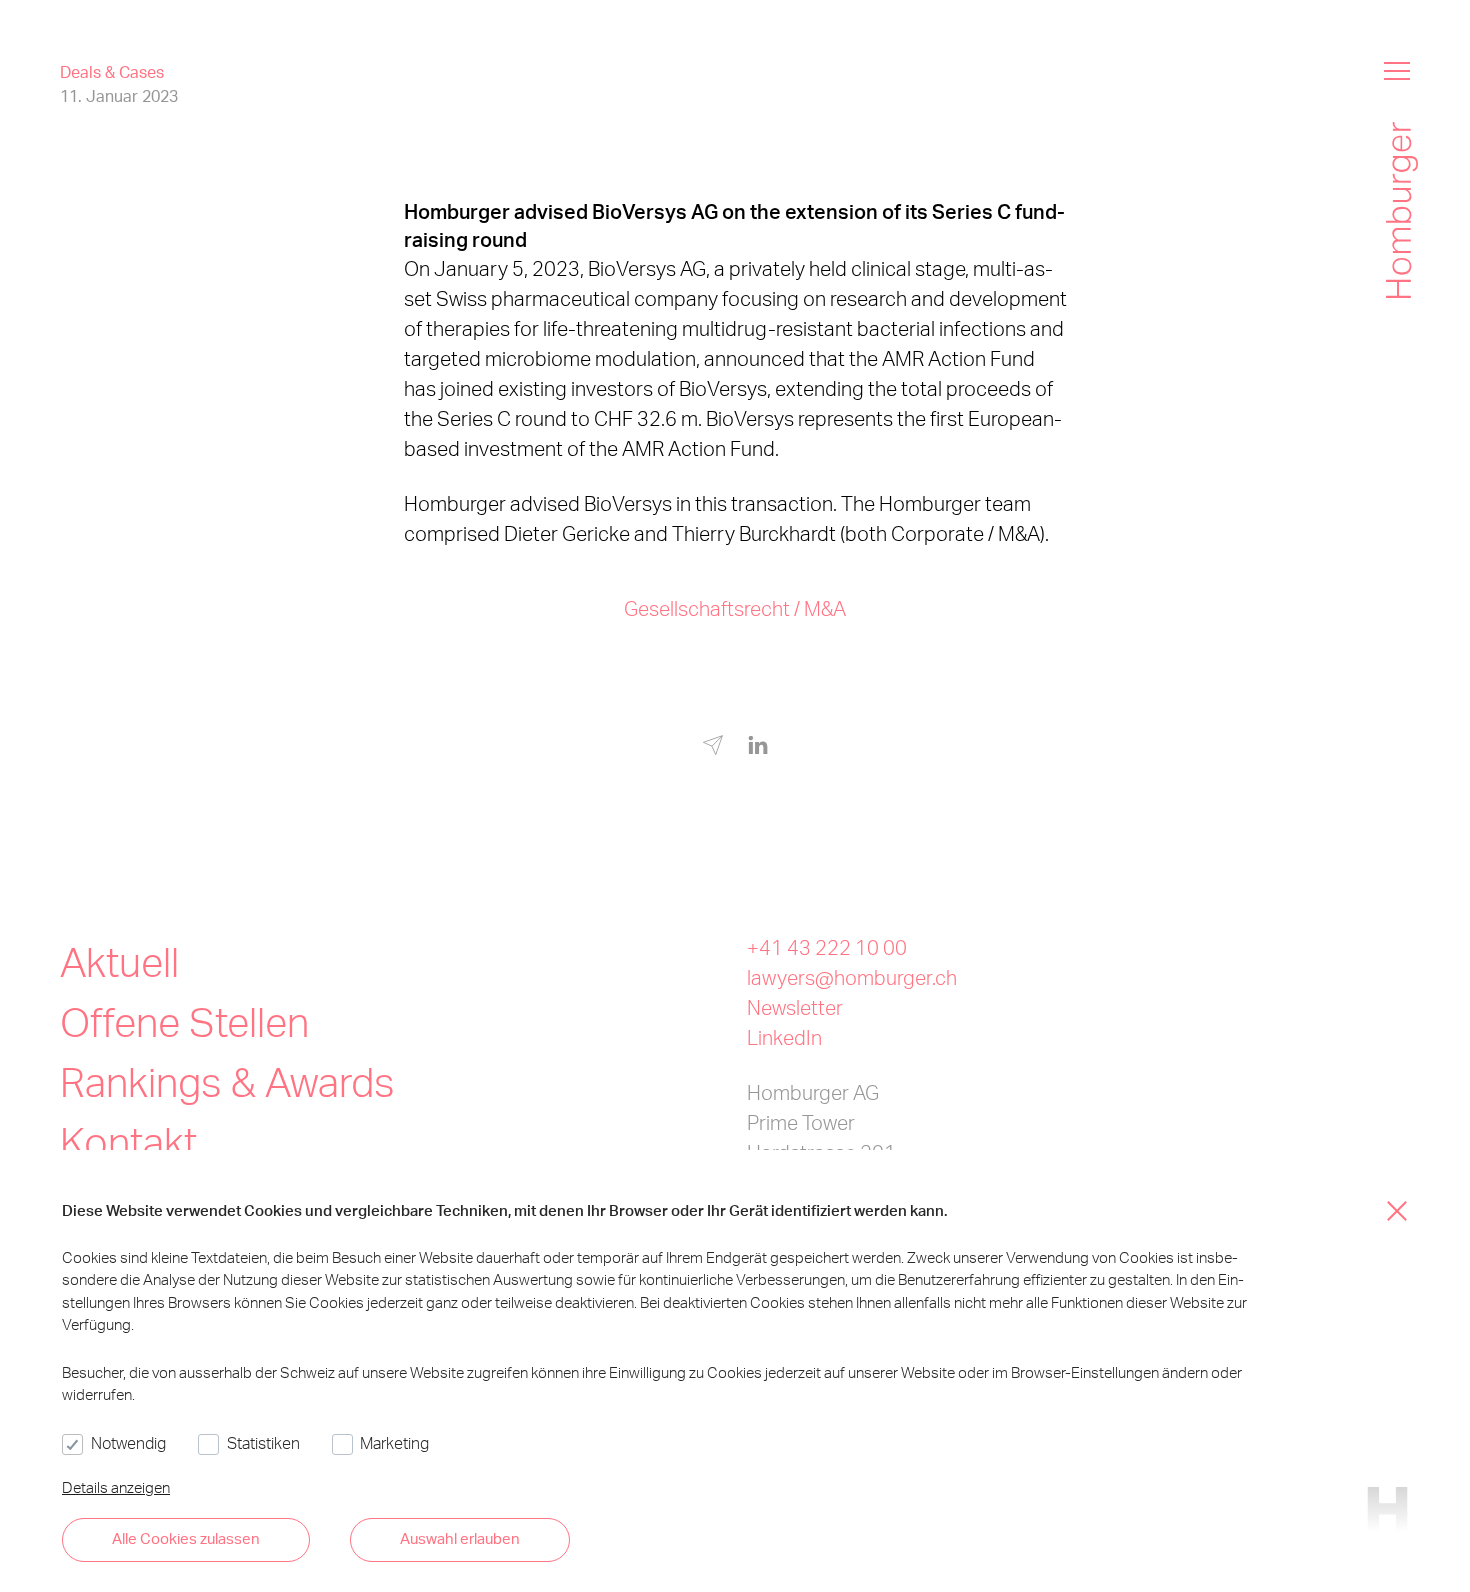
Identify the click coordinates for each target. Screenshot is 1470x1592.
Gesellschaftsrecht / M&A (735, 608)
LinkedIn (784, 1037)
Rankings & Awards (227, 1081)
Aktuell (119, 961)
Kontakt (128, 1141)
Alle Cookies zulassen (186, 1538)
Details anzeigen (116, 1487)
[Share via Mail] (713, 749)
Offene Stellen (184, 1021)
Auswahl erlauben (460, 1538)
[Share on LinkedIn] (758, 746)
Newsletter (795, 1007)
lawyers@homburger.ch (852, 977)
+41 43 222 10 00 (827, 947)
